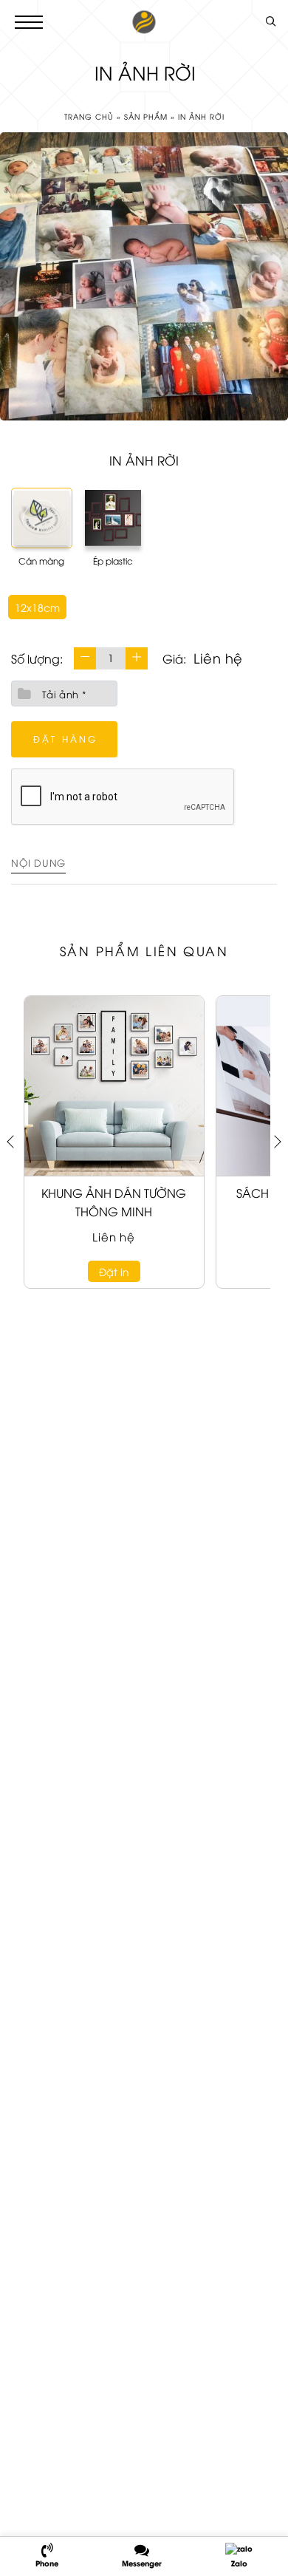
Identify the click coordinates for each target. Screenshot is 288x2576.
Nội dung (38, 862)
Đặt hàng (65, 739)
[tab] (38, 865)
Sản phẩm (146, 116)
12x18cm (37, 607)
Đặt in (114, 1271)
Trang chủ (89, 116)
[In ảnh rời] (144, 276)
